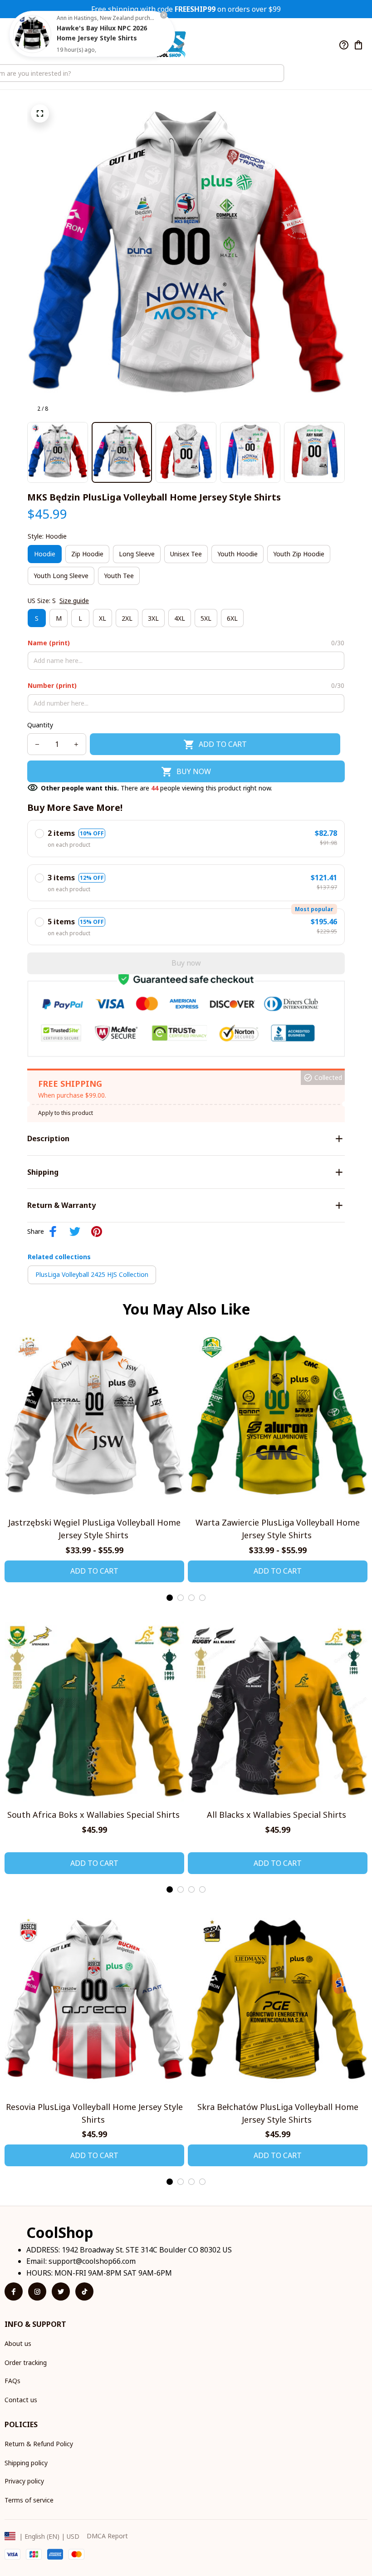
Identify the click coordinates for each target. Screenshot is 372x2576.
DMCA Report (107, 2536)
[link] (32, 34)
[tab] (170, 1598)
